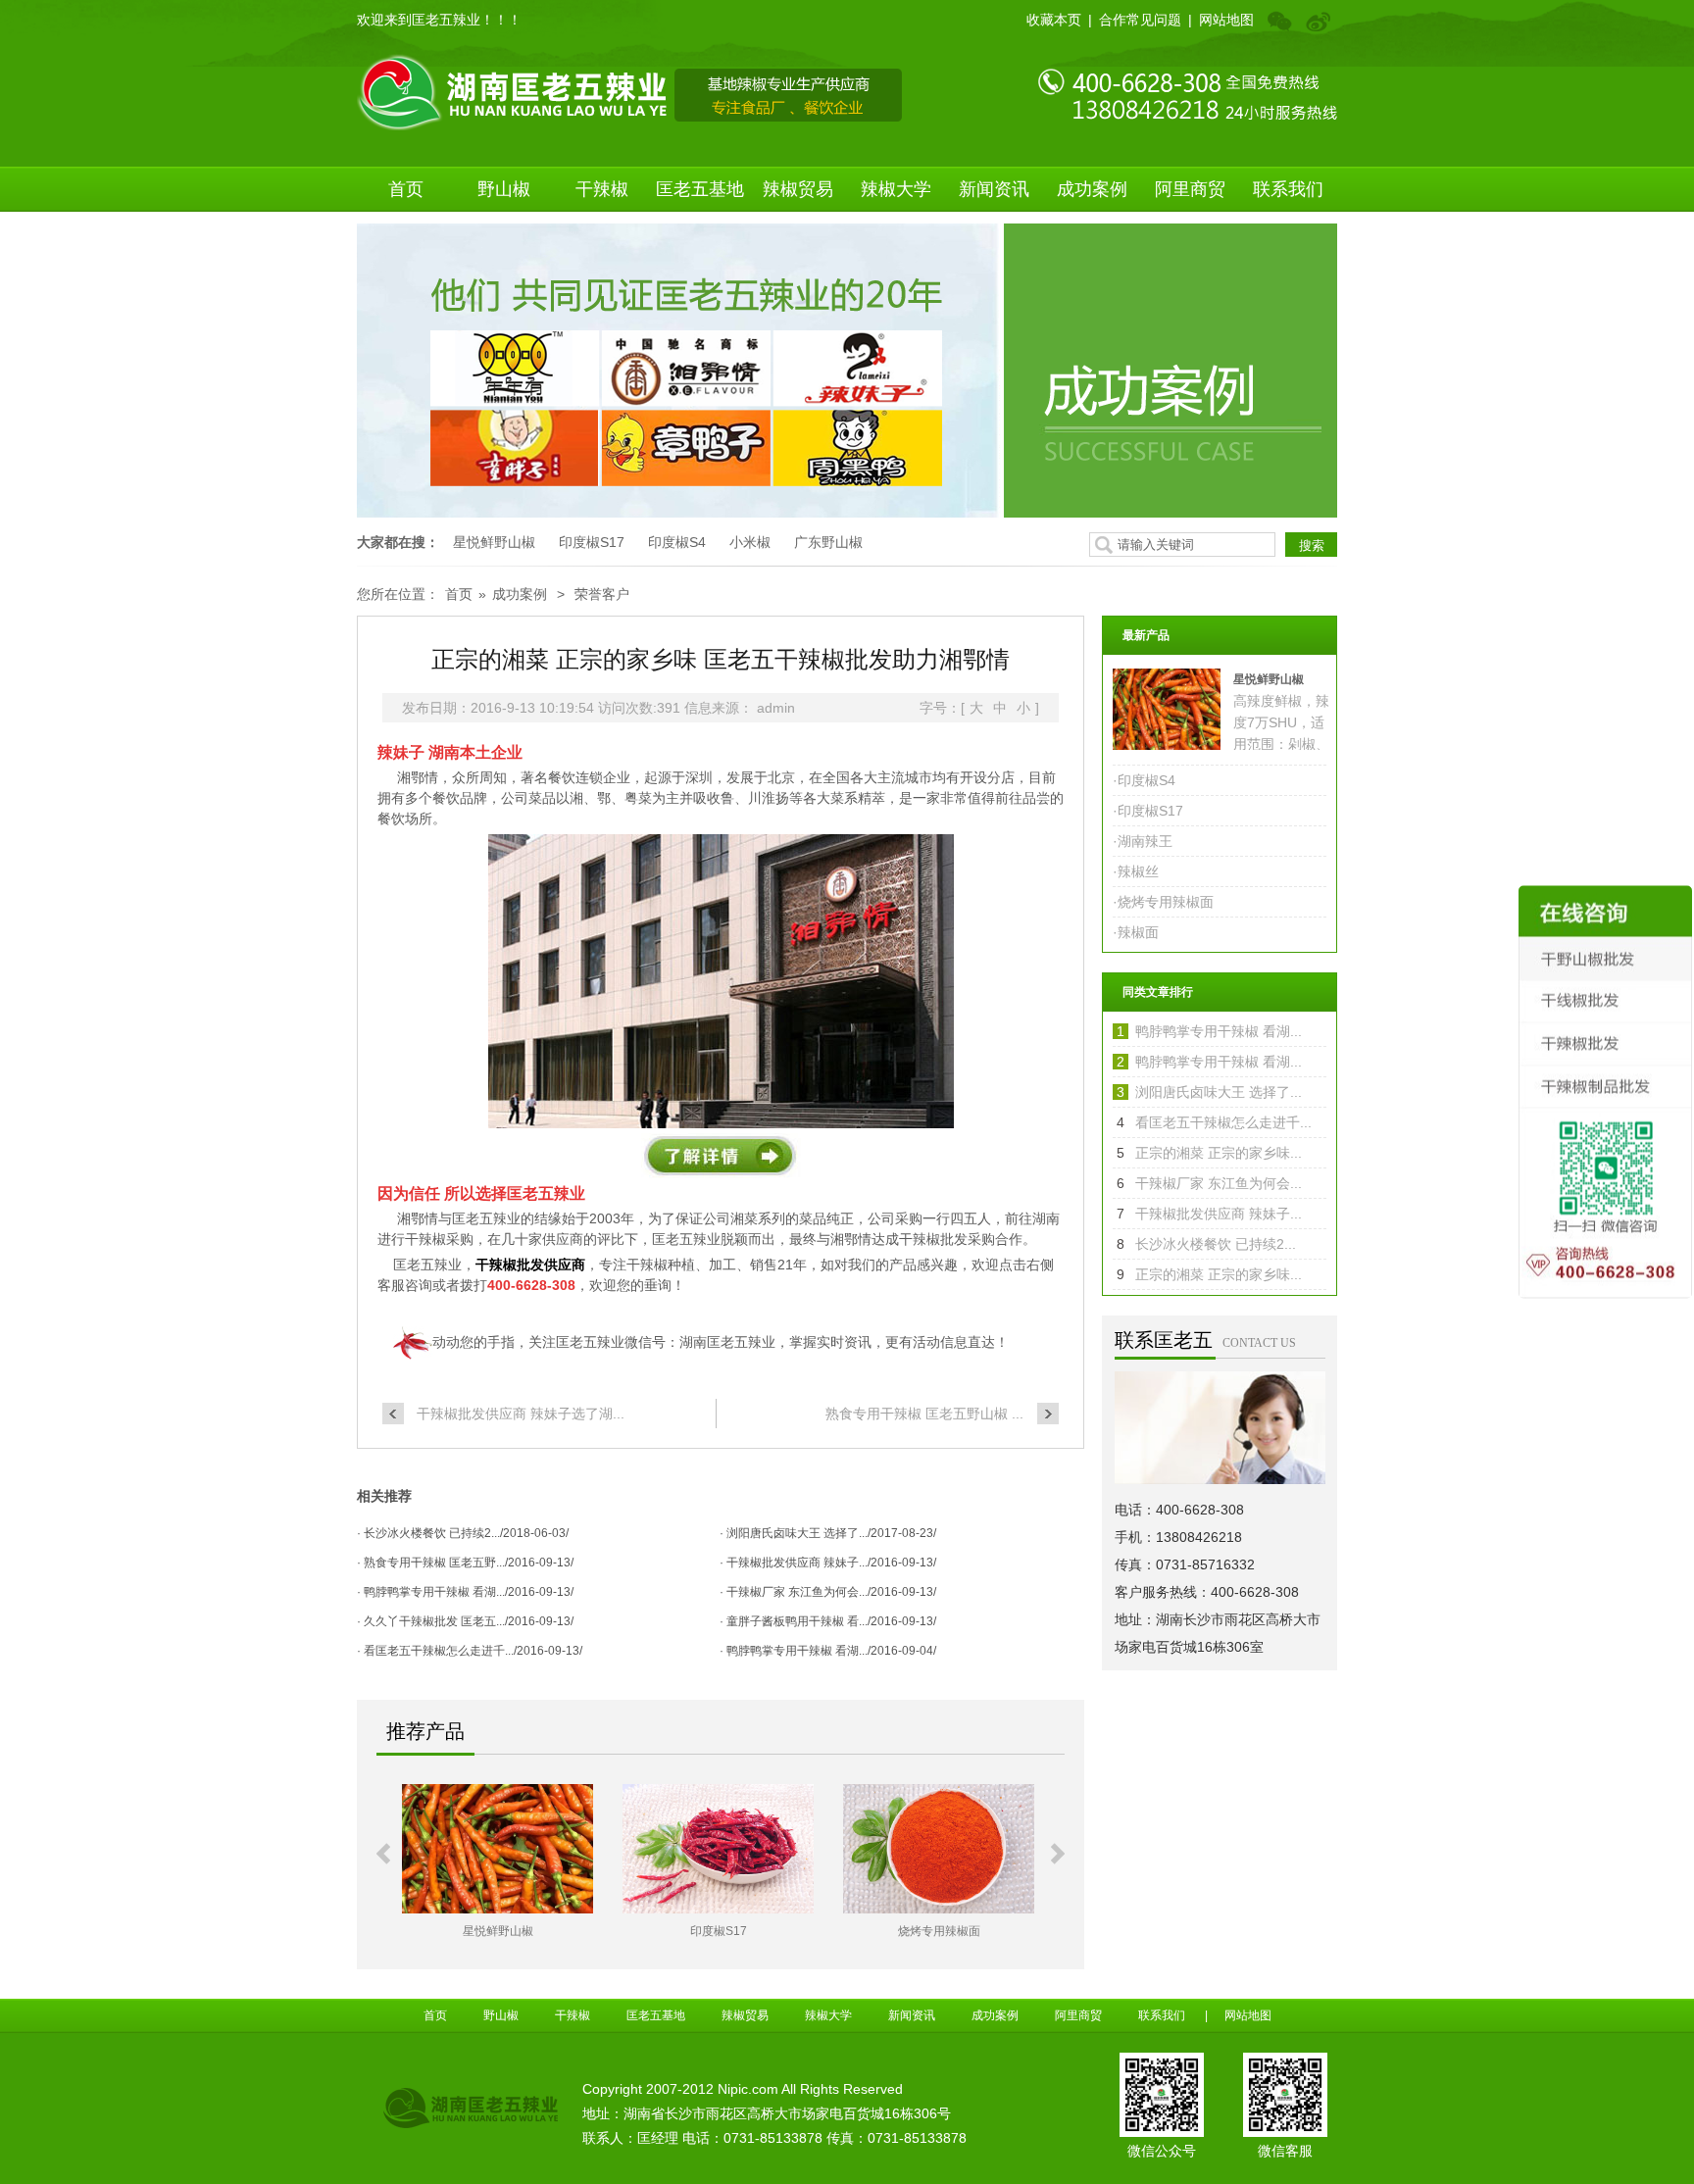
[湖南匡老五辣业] (630, 91)
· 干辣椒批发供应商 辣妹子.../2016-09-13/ (828, 1563)
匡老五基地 (700, 189)
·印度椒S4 (1144, 780)
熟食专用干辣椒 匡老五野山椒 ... (924, 1414)
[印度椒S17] (718, 1849)
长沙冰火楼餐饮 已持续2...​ (1216, 1244)
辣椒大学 (896, 189)
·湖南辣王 (1143, 841)
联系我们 (1288, 189)
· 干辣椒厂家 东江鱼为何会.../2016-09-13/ (828, 1592)
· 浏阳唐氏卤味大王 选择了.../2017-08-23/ (828, 1533)
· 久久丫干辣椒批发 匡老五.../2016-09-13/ (465, 1621)
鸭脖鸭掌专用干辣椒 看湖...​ (1219, 1031)
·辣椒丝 (1136, 871)
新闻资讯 (994, 189)
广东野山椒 (828, 542)
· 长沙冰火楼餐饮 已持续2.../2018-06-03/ (463, 1533)
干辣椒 (602, 189)
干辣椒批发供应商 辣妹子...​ (1219, 1214)
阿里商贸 (1190, 189)
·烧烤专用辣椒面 (1163, 902)
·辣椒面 (1136, 932)
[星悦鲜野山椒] (498, 1849)
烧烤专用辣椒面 (939, 1931)
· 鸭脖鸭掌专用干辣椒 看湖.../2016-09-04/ (828, 1651)
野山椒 (504, 189)
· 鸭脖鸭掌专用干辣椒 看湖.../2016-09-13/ (465, 1592)
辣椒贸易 (798, 189)
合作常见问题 (1140, 20)
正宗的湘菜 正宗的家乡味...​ (1219, 1153)
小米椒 (750, 542)
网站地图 (1226, 20)
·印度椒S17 (1148, 811)
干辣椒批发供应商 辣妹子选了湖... (521, 1414)
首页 (406, 189)
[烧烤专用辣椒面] (939, 1849)
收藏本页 (1054, 20)
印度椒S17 (592, 542)
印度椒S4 (677, 542)
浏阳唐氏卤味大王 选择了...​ (1219, 1092)
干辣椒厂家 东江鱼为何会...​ (1219, 1183)
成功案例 (1092, 189)
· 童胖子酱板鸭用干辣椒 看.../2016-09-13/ (828, 1621)
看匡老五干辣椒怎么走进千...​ (1223, 1122)
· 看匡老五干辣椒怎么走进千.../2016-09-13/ (470, 1651)
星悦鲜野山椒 (494, 542)
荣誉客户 (602, 594)
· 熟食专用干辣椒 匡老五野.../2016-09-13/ (465, 1563)
